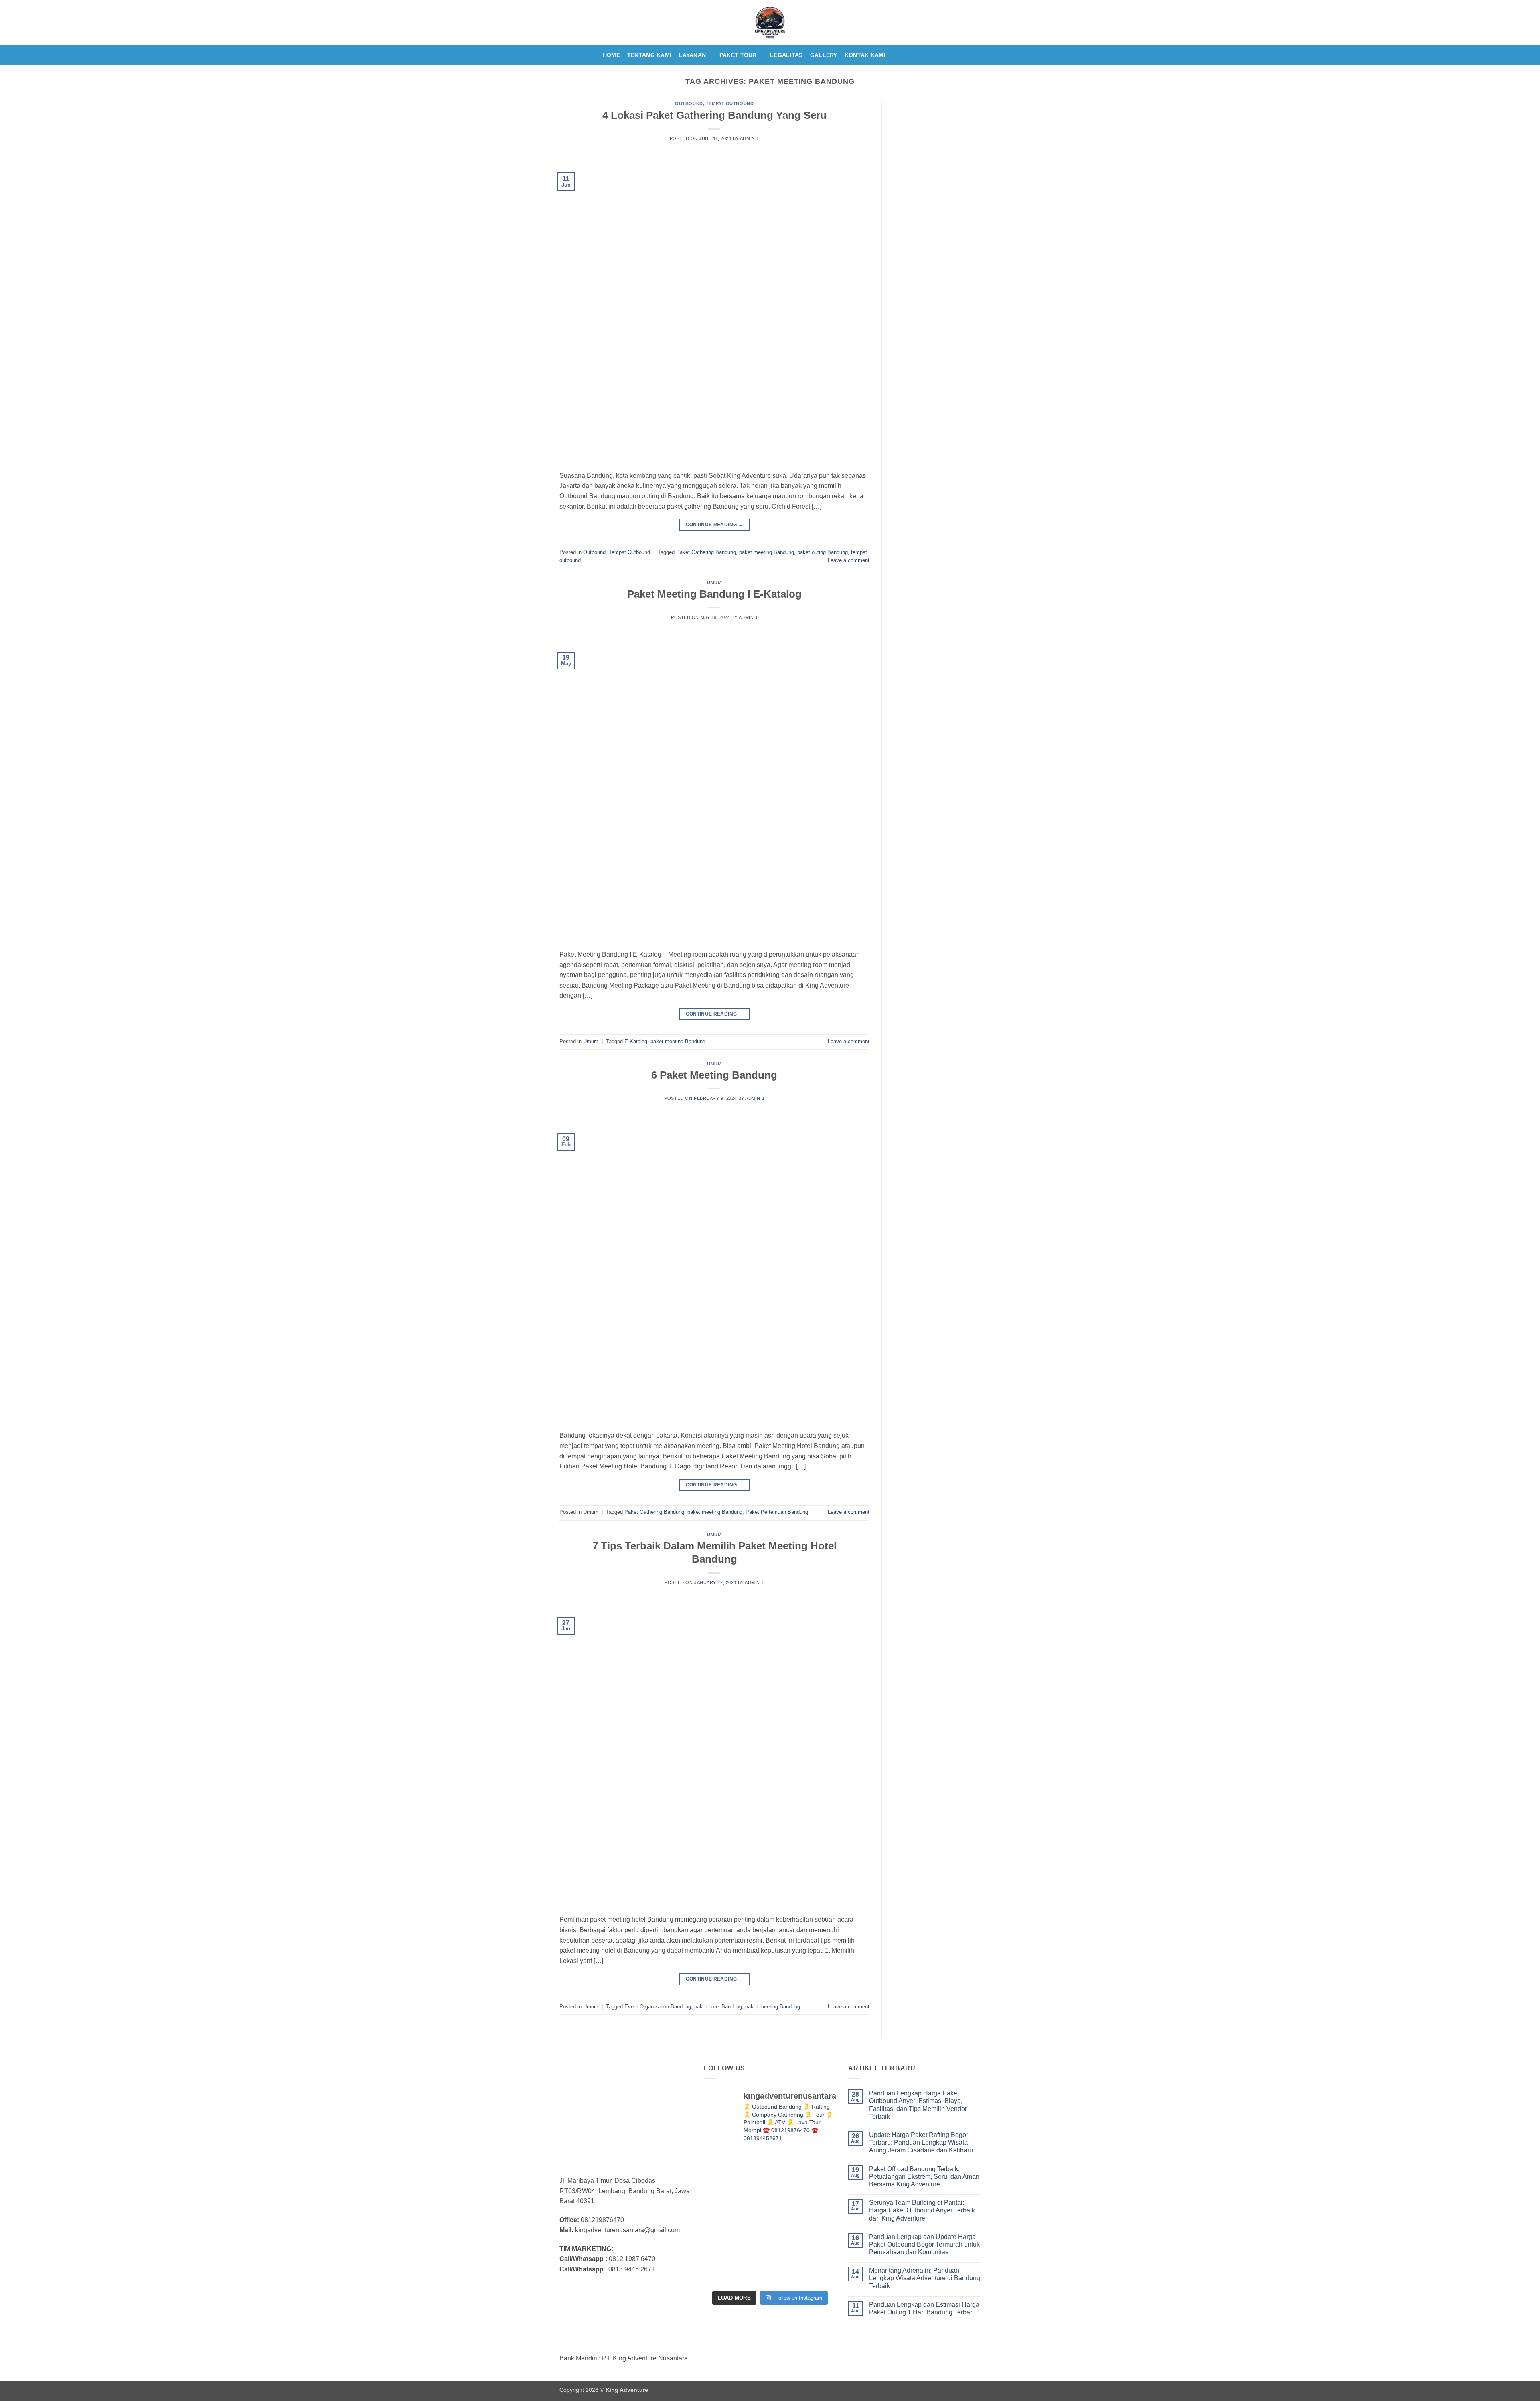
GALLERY (824, 55)
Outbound (689, 103)
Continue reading (715, 525)
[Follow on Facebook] (901, 55)
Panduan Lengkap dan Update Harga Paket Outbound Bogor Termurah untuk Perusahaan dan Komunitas (924, 2244)
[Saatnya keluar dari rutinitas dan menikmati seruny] (724, 2264)
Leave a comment (849, 560)
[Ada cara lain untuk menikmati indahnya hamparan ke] (724, 2173)
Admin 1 (750, 138)
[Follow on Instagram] (911, 55)
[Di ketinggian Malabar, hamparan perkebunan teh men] (816, 2264)
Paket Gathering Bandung (706, 552)
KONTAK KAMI (865, 55)
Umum (714, 582)
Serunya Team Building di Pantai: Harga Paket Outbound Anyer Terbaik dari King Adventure (922, 2210)
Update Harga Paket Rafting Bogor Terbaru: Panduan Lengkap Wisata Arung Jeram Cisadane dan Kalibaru (921, 2142)
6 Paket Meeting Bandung (714, 1075)
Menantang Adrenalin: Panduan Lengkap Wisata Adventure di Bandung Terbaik (925, 2278)
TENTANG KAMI (649, 55)
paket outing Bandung (823, 552)
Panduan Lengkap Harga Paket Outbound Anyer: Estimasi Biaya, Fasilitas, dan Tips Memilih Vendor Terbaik (918, 2105)
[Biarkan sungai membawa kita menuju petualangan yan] (816, 2218)
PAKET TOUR (738, 55)
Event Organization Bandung (658, 2007)
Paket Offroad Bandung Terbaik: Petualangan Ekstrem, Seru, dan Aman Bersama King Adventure (924, 2177)
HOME (611, 55)
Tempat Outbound (730, 103)
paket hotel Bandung (718, 2007)
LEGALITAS (786, 55)
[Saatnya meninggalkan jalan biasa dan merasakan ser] (770, 2264)
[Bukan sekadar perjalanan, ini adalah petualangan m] (770, 2173)
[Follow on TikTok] (922, 55)
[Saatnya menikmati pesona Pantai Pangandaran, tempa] (770, 2218)
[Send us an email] (932, 55)
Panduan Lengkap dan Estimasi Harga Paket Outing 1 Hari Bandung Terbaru (924, 2308)
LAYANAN (692, 55)
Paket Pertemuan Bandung (777, 1512)
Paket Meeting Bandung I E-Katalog (714, 594)
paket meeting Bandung (767, 552)
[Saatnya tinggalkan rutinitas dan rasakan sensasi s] (816, 2173)
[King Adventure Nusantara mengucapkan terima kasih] (724, 2218)
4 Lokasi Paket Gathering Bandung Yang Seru (714, 115)
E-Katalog (636, 1041)
